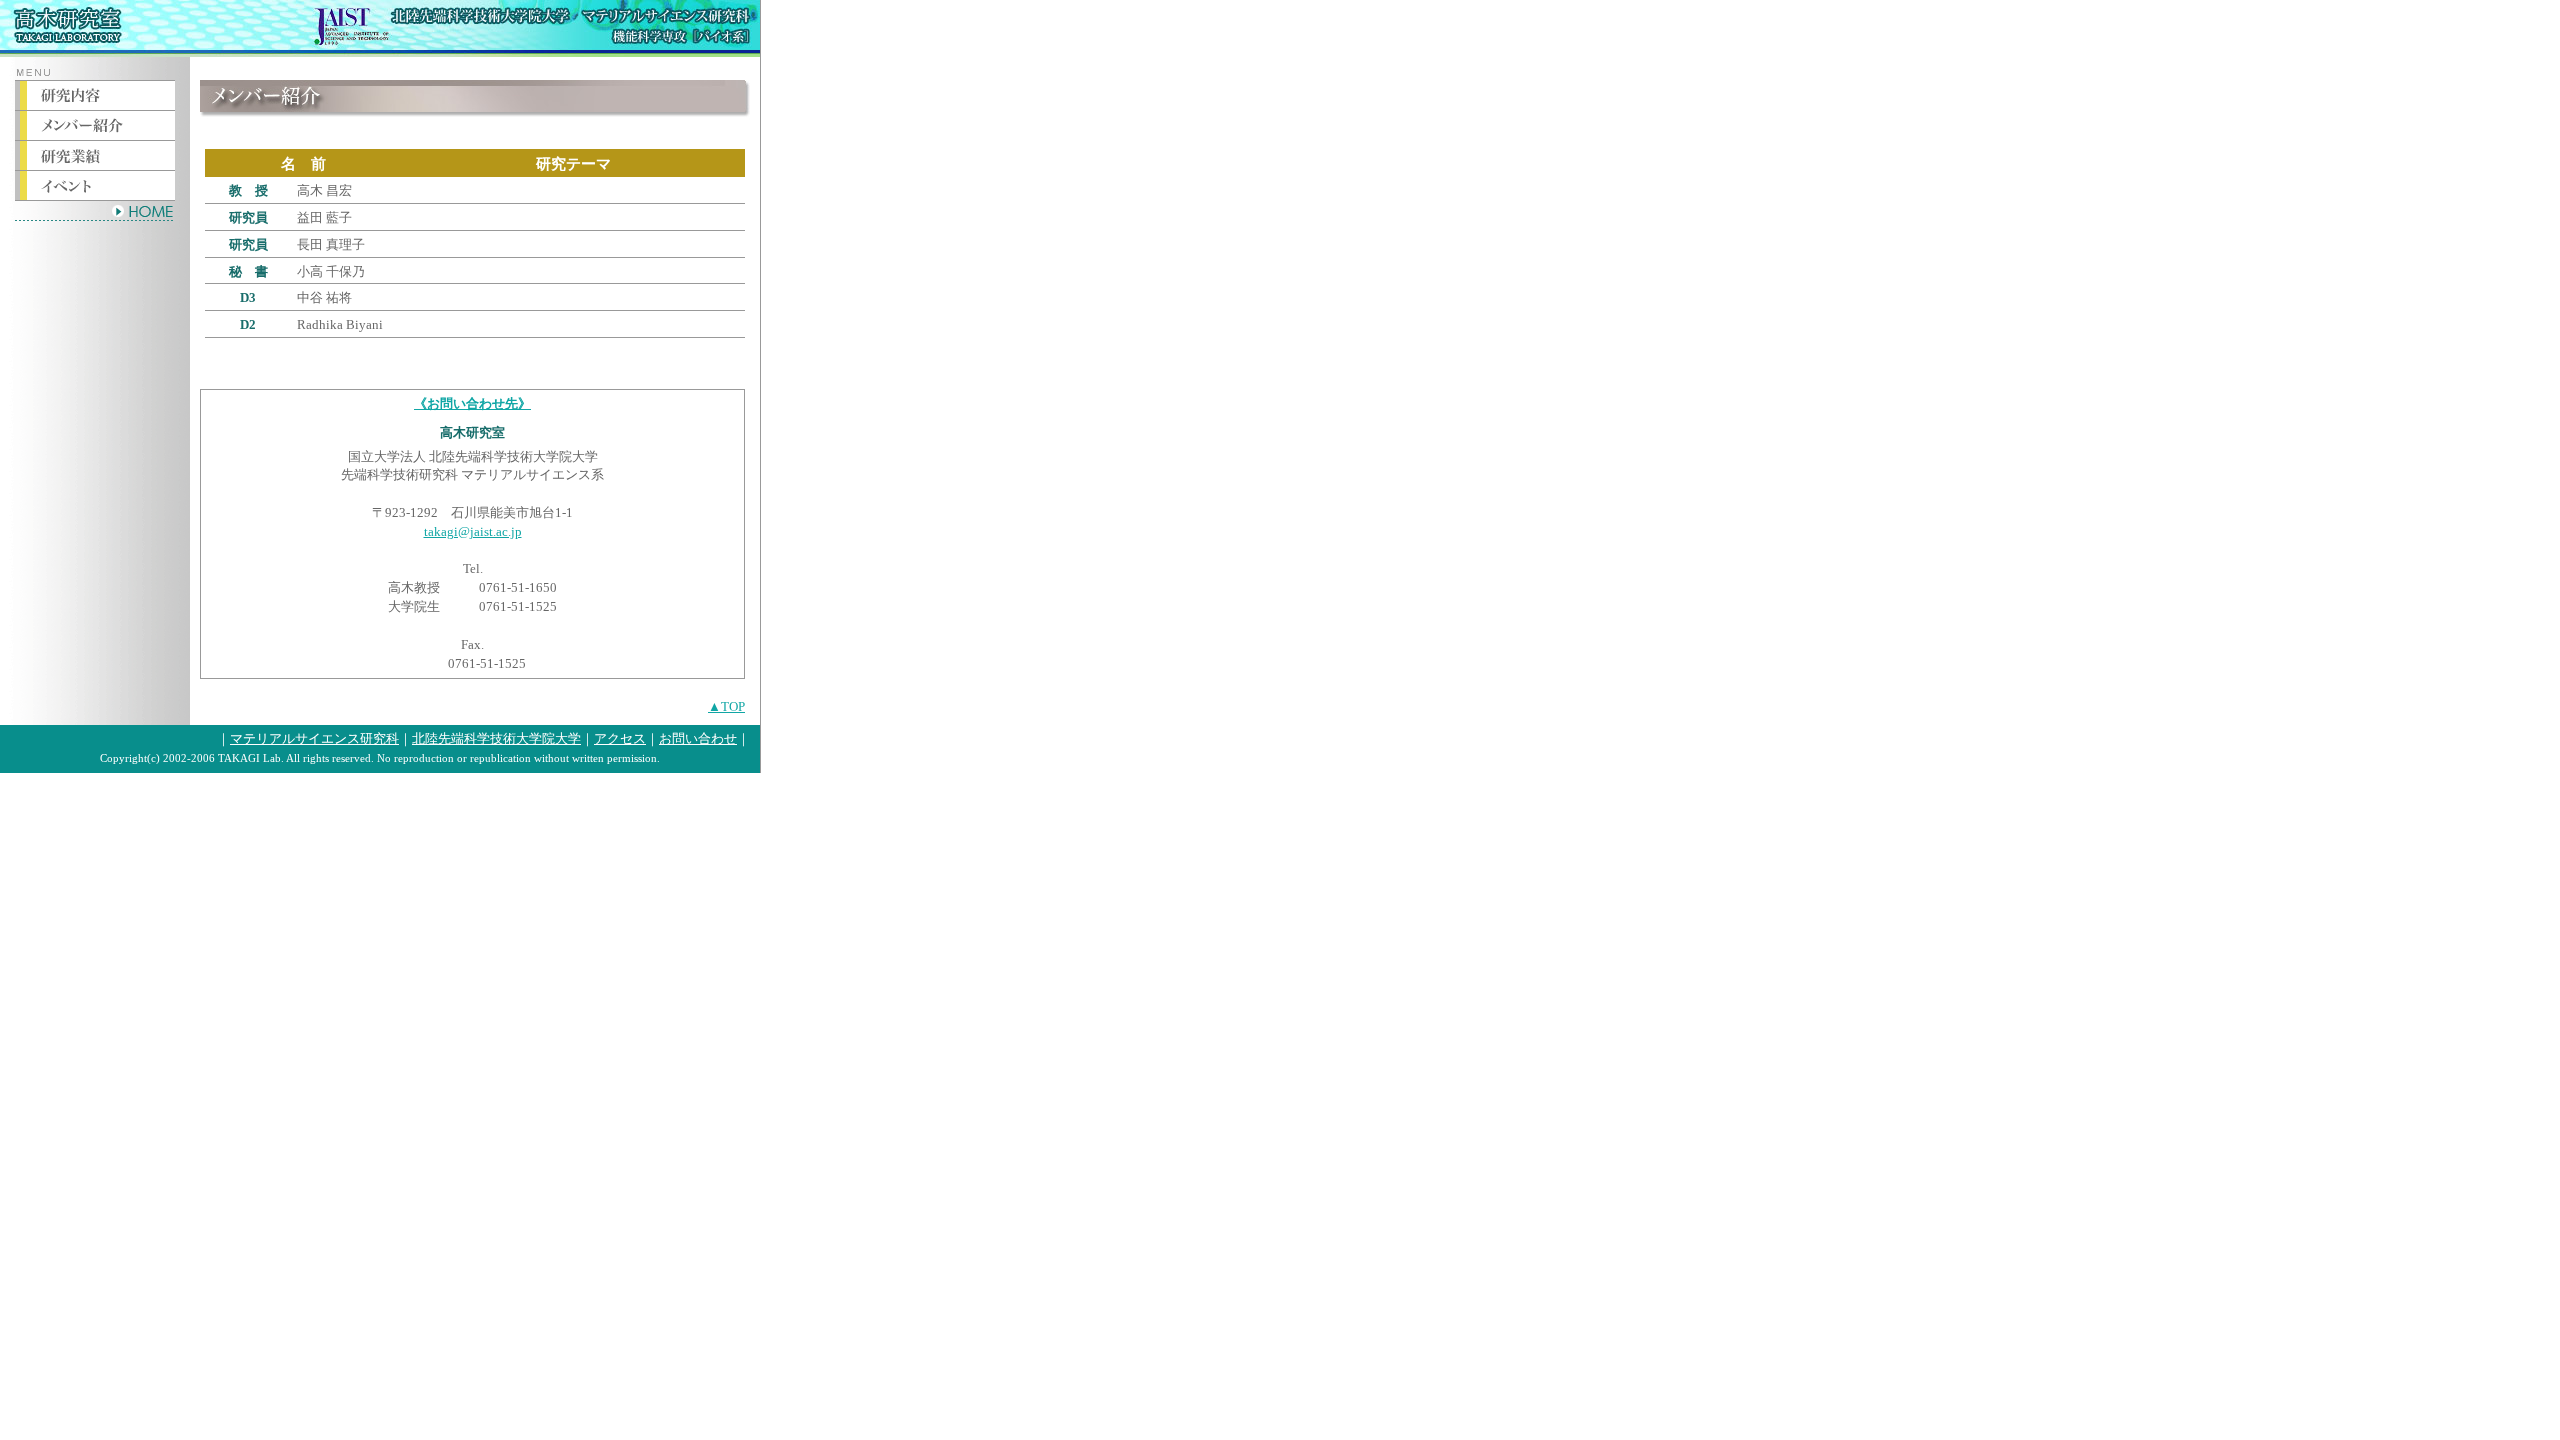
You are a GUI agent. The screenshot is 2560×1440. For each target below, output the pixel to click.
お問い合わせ (698, 738)
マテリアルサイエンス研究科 (314, 738)
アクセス (620, 738)
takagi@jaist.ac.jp (473, 531)
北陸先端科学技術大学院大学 (496, 738)
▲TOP (726, 706)
